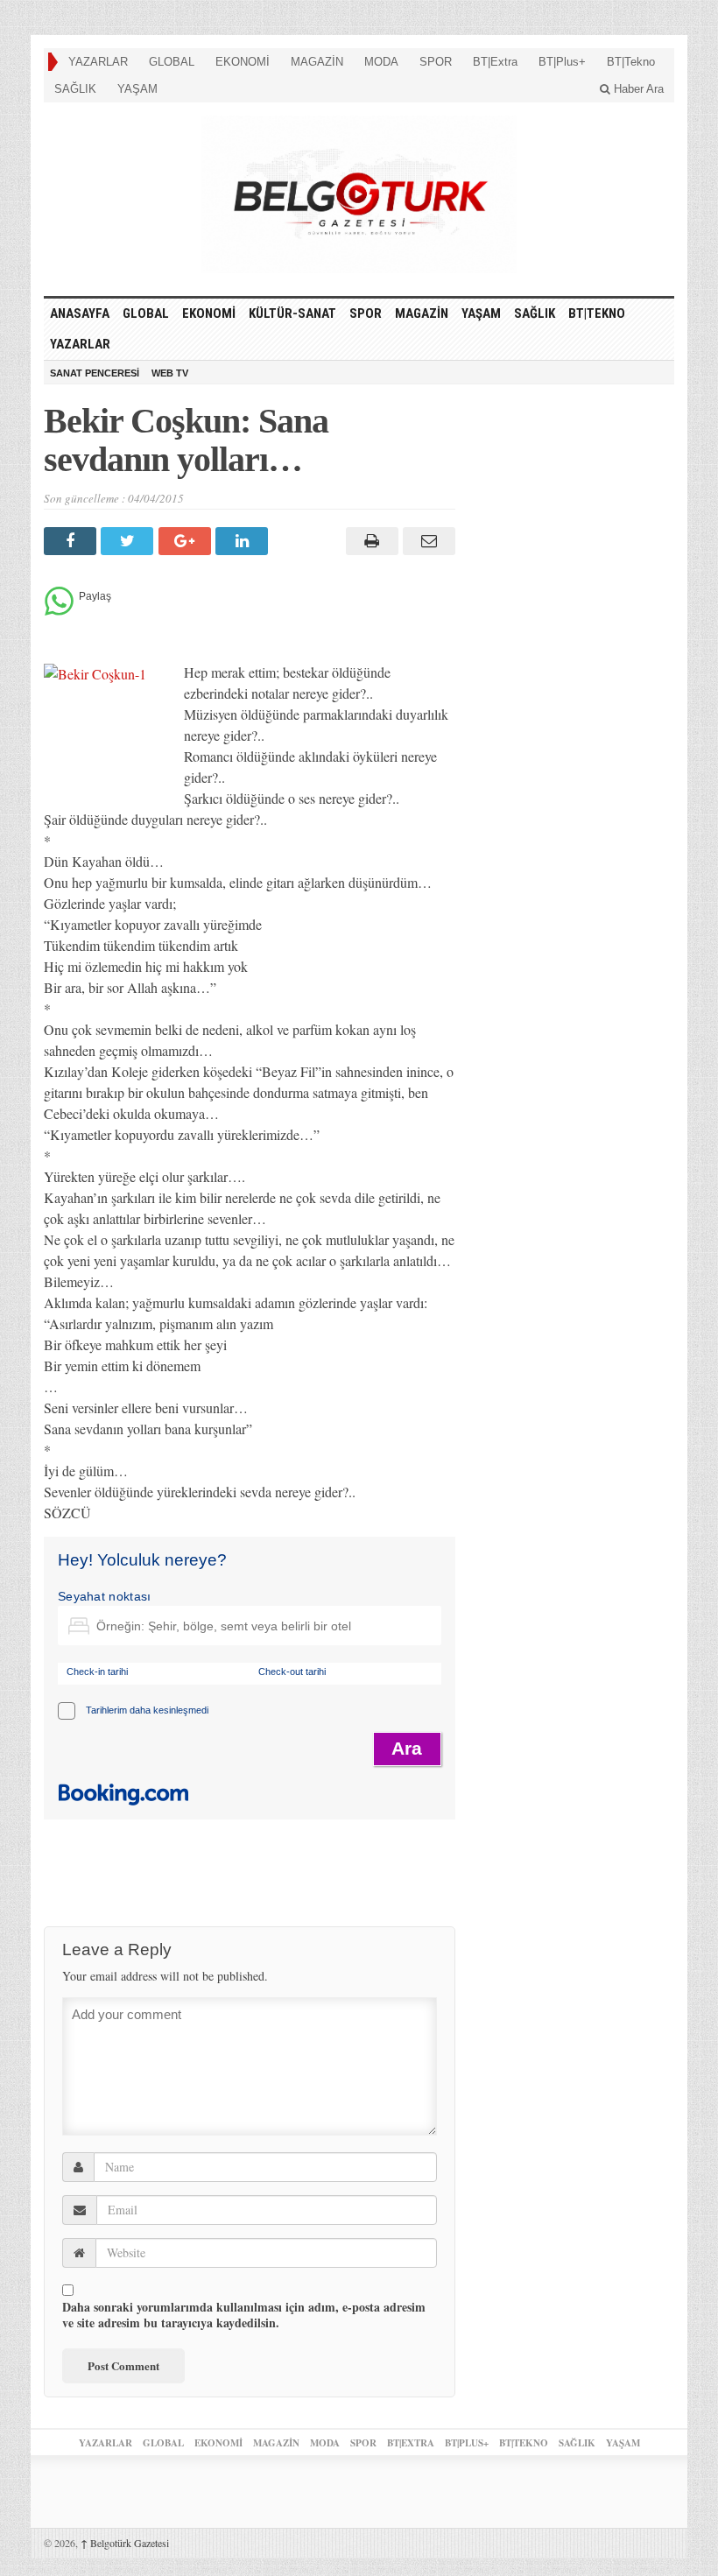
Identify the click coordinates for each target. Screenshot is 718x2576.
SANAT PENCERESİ (95, 373)
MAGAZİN (317, 62)
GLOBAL (172, 62)
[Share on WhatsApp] (59, 611)
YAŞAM (137, 89)
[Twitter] (129, 541)
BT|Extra (495, 62)
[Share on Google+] (187, 541)
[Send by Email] (427, 541)
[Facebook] (72, 541)
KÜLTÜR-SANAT (292, 313)
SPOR (436, 62)
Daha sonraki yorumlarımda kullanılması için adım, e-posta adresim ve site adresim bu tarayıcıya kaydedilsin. (244, 2315)
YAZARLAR (98, 62)
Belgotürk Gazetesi (125, 2543)
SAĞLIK (75, 89)
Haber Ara (637, 89)
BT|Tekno (631, 62)
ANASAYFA (80, 313)
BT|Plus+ (562, 62)
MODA (381, 62)
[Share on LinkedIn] (244, 541)
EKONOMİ (243, 62)
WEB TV (170, 373)
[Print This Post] (369, 541)
